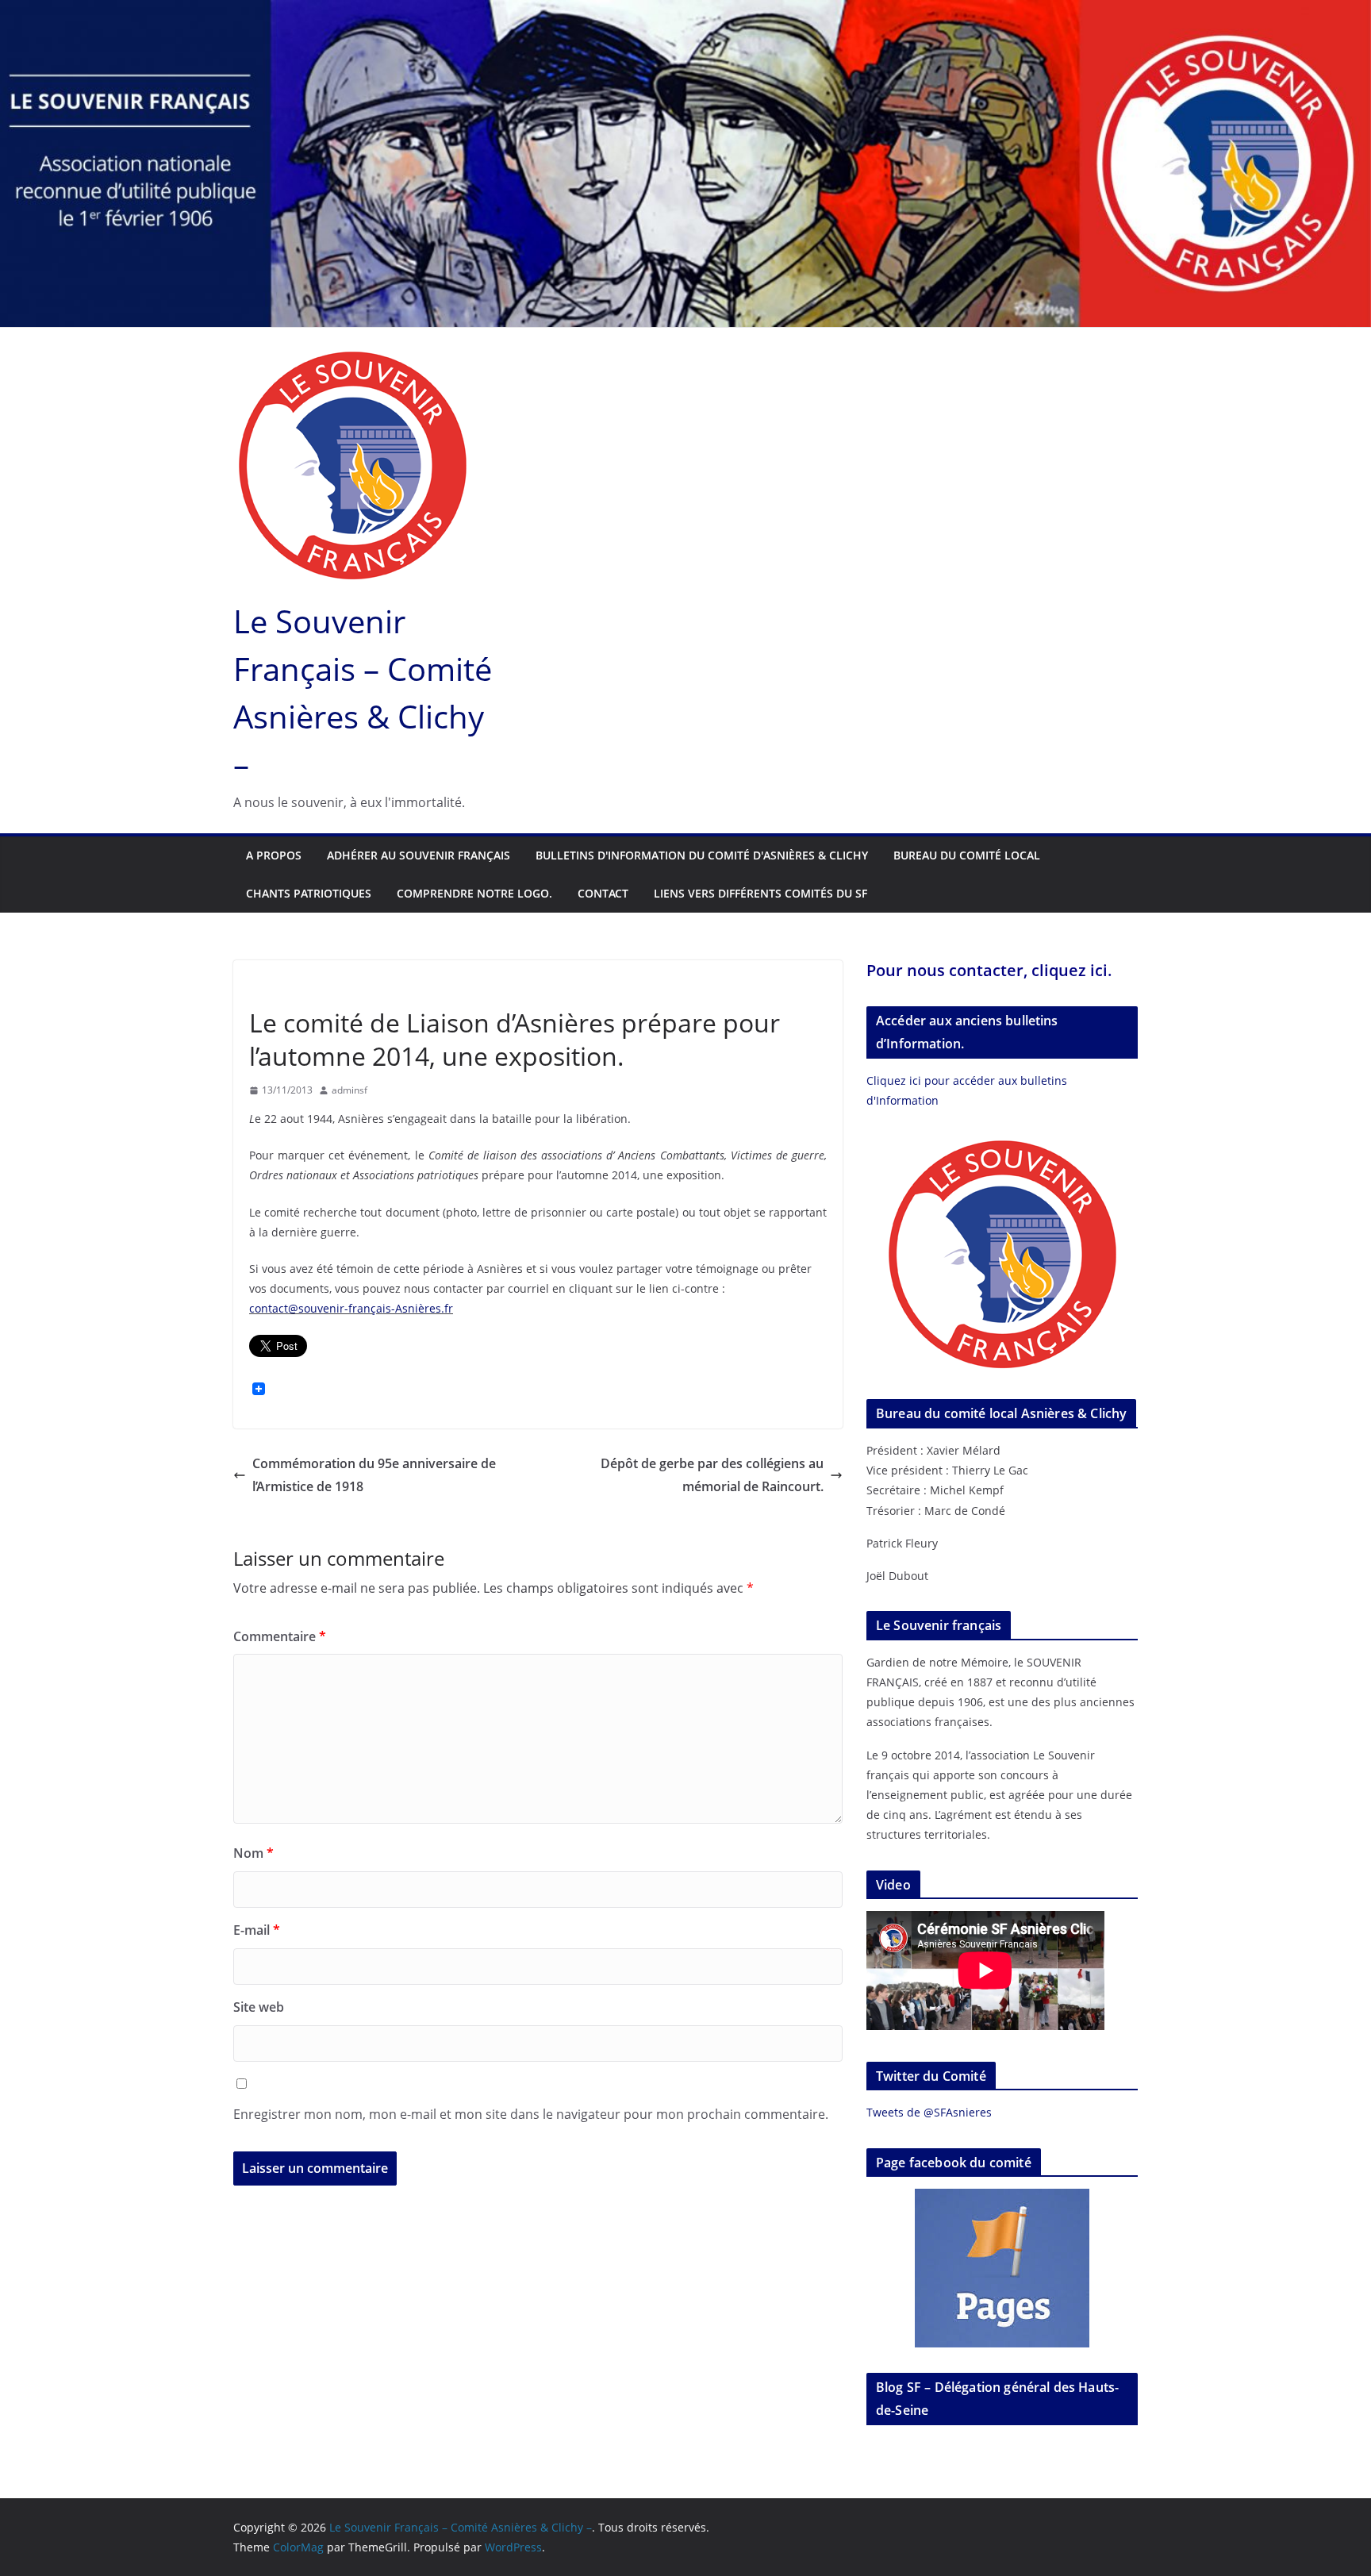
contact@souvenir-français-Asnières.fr (351, 1308)
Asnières (273, 986)
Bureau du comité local (967, 855)
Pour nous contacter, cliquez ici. (989, 970)
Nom (253, 1853)
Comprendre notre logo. (474, 893)
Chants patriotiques (309, 893)
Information (468, 986)
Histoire (402, 986)
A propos (274, 855)
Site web (259, 2007)
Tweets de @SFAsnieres (929, 2112)
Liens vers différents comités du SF (760, 893)
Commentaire (280, 1636)
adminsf (349, 1090)
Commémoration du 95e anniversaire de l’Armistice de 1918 (374, 1475)
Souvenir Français (555, 986)
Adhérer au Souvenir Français (419, 855)
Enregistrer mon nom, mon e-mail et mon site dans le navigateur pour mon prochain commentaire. (531, 2114)
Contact (603, 893)
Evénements (338, 986)
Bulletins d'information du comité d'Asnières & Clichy (702, 855)
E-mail (257, 1930)
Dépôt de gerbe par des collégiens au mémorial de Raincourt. (712, 1475)
